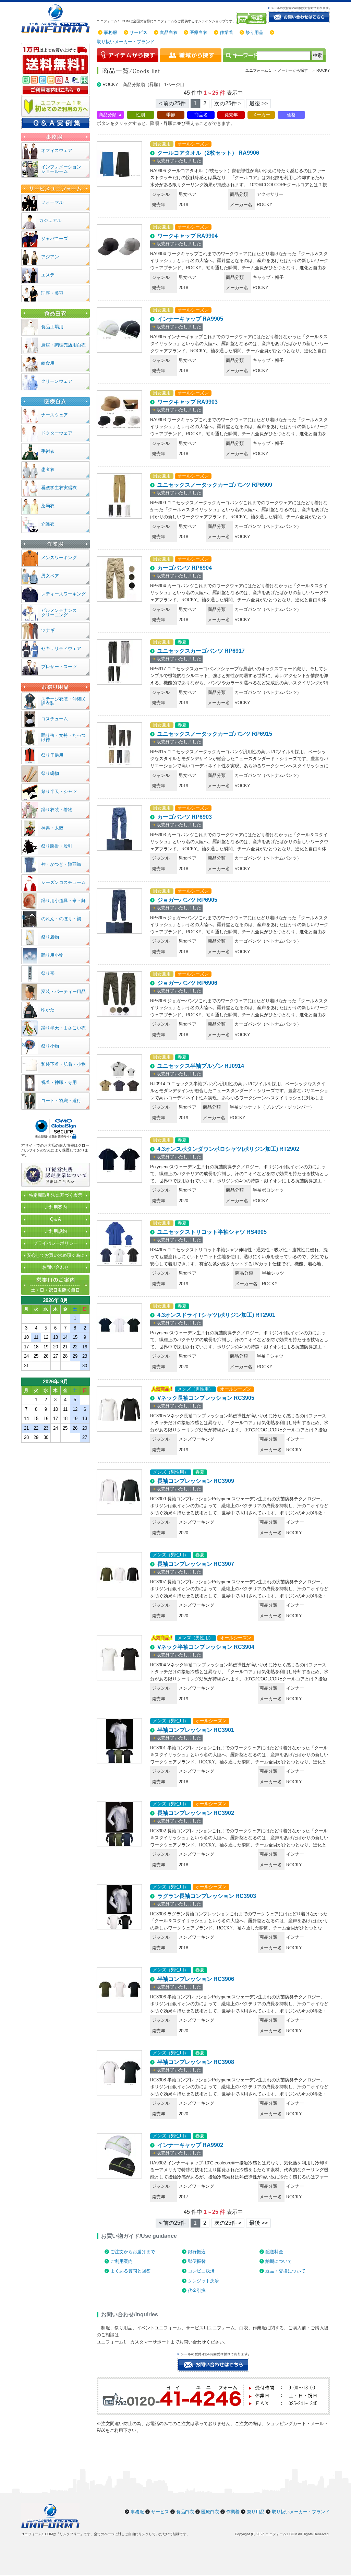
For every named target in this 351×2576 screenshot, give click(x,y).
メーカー (261, 115)
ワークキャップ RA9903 (187, 402)
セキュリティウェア (61, 648)
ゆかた (48, 1010)
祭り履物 (50, 937)
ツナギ (48, 630)
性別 (141, 115)
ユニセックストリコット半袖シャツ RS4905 (212, 1232)
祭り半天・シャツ (59, 791)
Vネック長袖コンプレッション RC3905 (206, 1398)
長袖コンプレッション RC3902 (196, 1813)
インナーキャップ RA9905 (190, 319)
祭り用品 (254, 32)
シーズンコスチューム (63, 882)
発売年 (231, 115)
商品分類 (108, 115)
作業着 (226, 32)
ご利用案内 (122, 2261)
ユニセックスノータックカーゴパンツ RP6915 (215, 734)
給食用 (48, 363)
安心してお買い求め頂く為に (56, 1255)
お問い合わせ (56, 1267)
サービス (138, 32)
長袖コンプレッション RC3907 (196, 1564)
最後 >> (258, 103)
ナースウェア (55, 415)
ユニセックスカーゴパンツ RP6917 (201, 651)
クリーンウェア (57, 381)
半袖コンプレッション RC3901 (196, 1730)
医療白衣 (198, 32)
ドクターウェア (57, 433)
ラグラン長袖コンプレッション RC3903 (207, 1896)
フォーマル (52, 202)
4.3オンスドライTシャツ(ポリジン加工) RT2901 (216, 1315)
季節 (171, 115)
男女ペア (50, 576)
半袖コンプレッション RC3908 (196, 2062)
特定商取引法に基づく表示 (56, 1195)
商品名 (201, 115)
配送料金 (274, 2252)
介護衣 (48, 524)
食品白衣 (169, 32)
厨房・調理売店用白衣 (63, 345)
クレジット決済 (203, 2281)
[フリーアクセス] (252, 19)
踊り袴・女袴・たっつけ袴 (63, 737)
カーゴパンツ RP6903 (185, 817)
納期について (279, 2261)
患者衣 (48, 469)
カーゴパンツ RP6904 (185, 568)
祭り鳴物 (50, 773)
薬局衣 (48, 506)
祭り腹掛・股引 (57, 846)
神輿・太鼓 (52, 828)
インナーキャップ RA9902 (190, 2145)
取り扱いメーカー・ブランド (126, 42)
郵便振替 (197, 2261)
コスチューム (55, 719)
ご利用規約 (56, 1231)
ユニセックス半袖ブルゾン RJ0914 (201, 1066)
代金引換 (197, 2290)
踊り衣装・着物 (57, 810)
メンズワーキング (59, 558)
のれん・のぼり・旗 (61, 919)
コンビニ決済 (201, 2271)
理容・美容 (52, 293)
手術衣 (48, 451)
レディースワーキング (63, 594)
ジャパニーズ (55, 239)
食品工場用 (52, 327)
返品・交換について (285, 2271)
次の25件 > (228, 103)
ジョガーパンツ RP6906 (187, 983)
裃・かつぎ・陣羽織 (61, 864)
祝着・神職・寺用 (59, 1082)
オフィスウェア (57, 150)
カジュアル (50, 220)
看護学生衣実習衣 (59, 488)
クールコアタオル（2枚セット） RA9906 (208, 153)
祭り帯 (48, 973)
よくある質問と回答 (130, 2271)
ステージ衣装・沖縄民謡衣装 (63, 701)
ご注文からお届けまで (133, 2252)
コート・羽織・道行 (61, 1101)
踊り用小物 (52, 955)
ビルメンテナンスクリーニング (59, 613)
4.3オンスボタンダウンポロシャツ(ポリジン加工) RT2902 (228, 1149)
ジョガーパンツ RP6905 (187, 900)
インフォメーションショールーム (61, 169)
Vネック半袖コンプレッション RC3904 (206, 1647)
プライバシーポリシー (56, 1243)
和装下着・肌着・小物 (63, 1064)
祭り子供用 (52, 755)
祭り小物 (50, 1046)
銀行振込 (197, 2252)
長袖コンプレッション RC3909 (196, 1481)
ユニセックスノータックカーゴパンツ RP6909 (215, 485)
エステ (48, 275)
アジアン (50, 257)
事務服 (111, 32)
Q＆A (56, 1219)
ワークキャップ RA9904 (187, 236)
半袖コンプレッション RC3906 (196, 1979)
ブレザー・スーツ (59, 667)
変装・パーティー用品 (63, 991)
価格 (291, 115)
